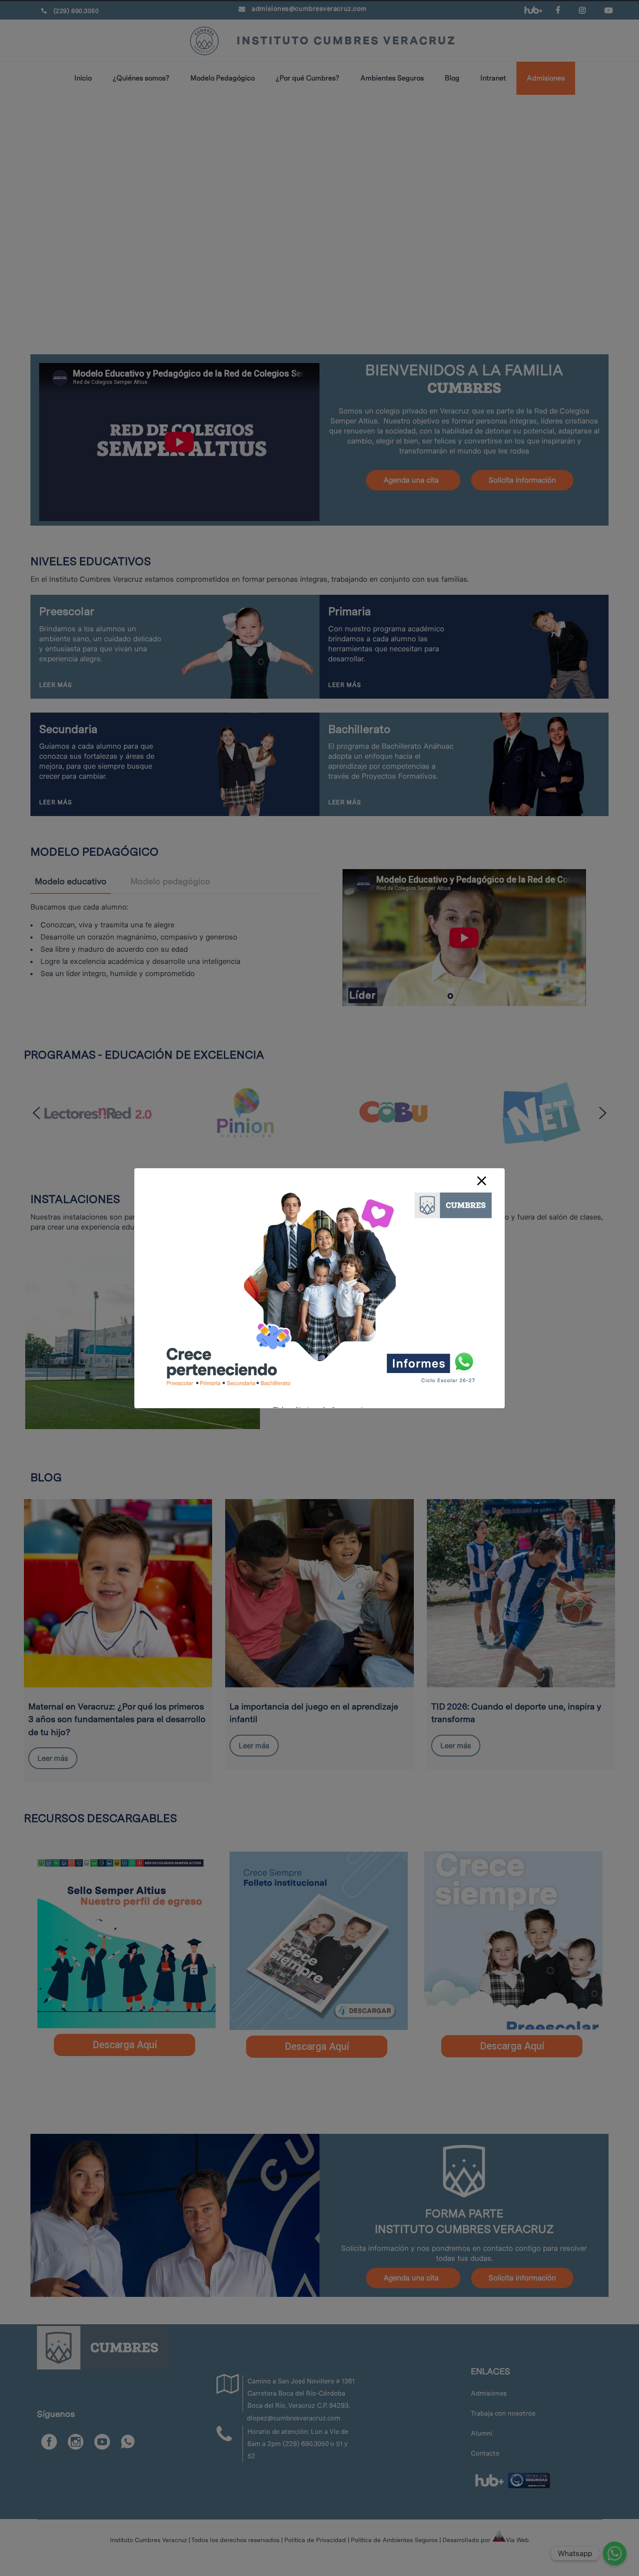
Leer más (53, 1758)
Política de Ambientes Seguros (394, 2540)
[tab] (71, 881)
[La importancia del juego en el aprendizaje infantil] (319, 1593)
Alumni (482, 2433)
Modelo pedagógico (170, 881)
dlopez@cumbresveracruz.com (294, 2418)
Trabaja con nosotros (503, 2413)
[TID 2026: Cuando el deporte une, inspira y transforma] (521, 1593)
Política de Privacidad (315, 2540)
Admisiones (489, 2393)
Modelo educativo (71, 881)
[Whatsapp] (615, 2553)
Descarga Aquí (125, 2045)
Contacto (485, 2453)
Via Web (518, 2540)
